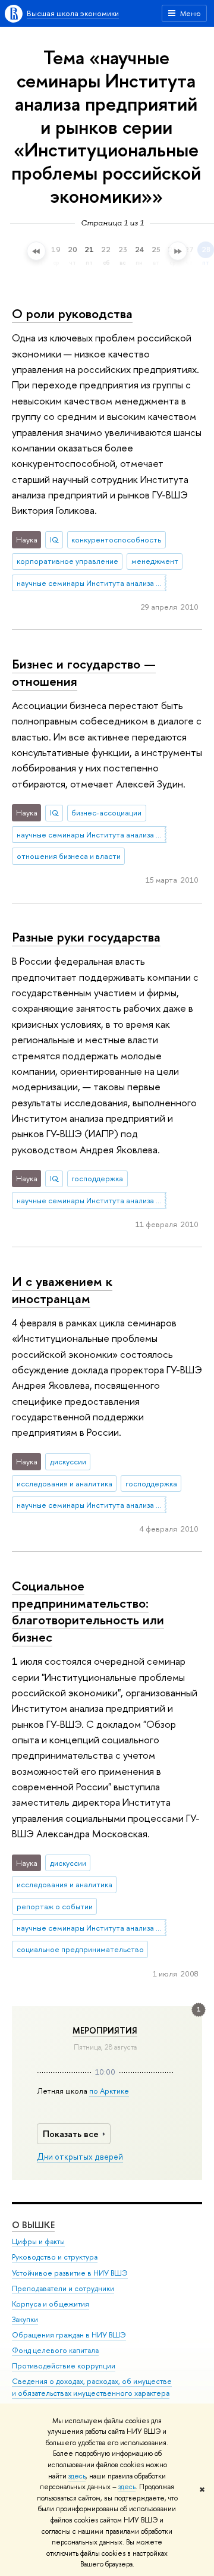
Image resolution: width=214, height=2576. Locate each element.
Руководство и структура (55, 2257)
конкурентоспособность (116, 539)
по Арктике (109, 2091)
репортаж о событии (55, 1906)
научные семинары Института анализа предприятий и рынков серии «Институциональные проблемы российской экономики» (92, 583)
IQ (54, 539)
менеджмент (155, 561)
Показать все (71, 2134)
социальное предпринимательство (80, 1949)
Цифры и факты (38, 2241)
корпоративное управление (67, 561)
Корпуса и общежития (51, 2304)
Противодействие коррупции (64, 2366)
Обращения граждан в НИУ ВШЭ (69, 2335)
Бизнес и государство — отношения (84, 672)
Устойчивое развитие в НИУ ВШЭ (70, 2273)
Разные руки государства (86, 937)
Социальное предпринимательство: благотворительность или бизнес (88, 1611)
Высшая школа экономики (73, 13)
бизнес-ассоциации (106, 812)
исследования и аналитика (64, 1483)
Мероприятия (105, 2031)
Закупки (25, 2319)
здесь (77, 2476)
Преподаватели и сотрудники (63, 2288)
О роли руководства (72, 313)
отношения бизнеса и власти (69, 856)
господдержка (97, 1178)
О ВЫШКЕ (33, 2225)
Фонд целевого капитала (55, 2350)
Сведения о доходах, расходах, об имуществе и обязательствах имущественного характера (92, 2387)
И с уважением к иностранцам (62, 1290)
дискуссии (68, 1461)
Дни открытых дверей (80, 2157)
